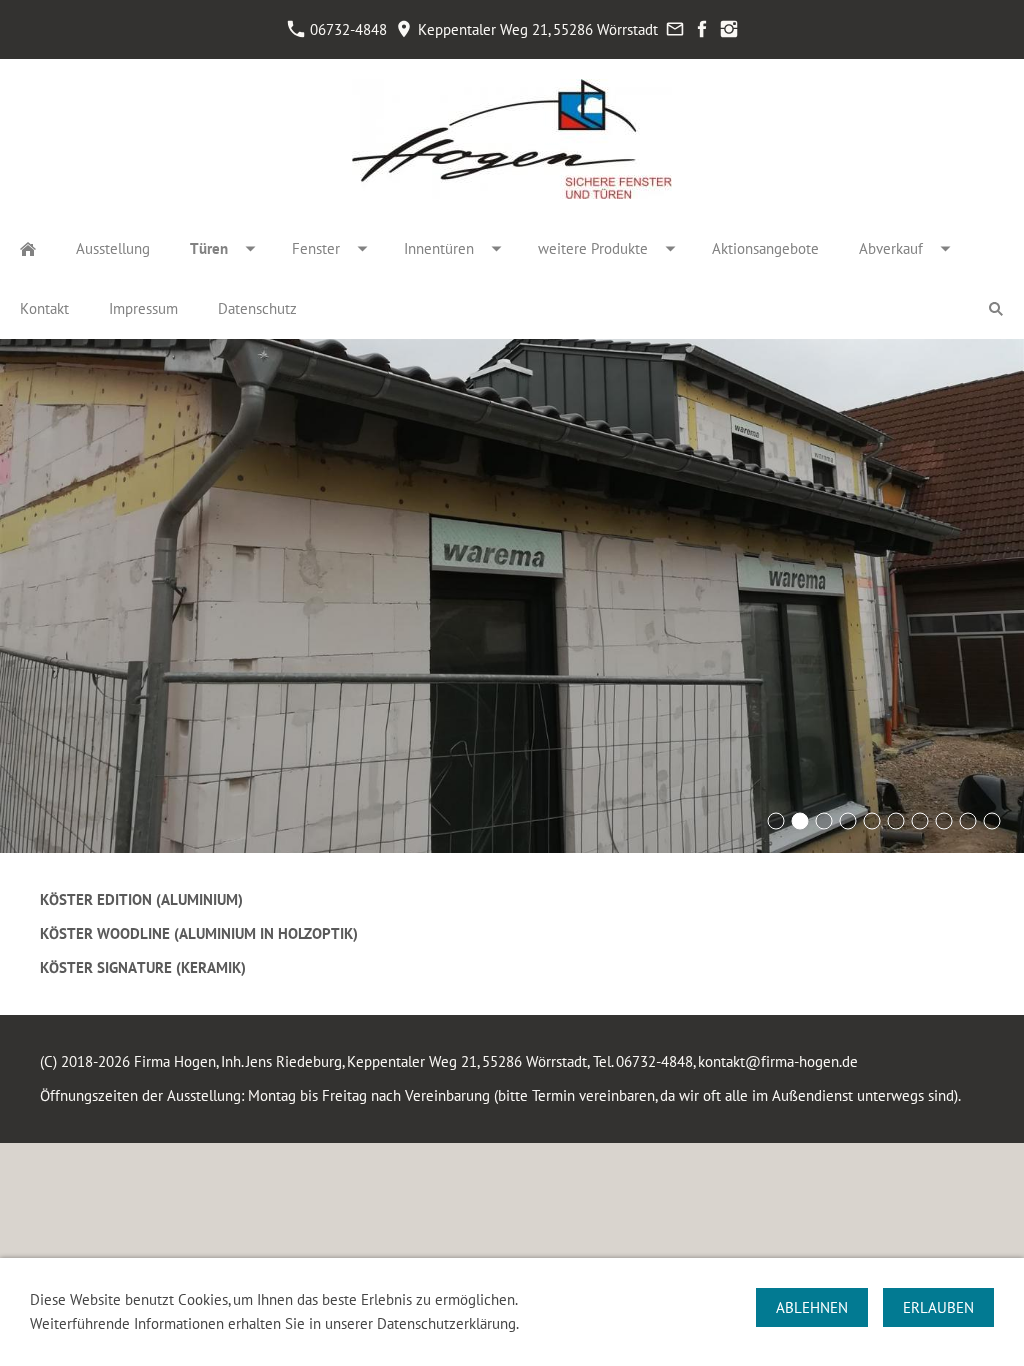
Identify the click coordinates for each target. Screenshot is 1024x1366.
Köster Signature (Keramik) (143, 967)
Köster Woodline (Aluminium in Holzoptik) (199, 933)
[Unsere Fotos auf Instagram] (728, 29)
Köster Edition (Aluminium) (141, 899)
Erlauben (938, 1307)
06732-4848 (346, 29)
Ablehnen (812, 1307)
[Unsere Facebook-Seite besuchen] (701, 29)
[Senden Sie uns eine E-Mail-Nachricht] (674, 29)
